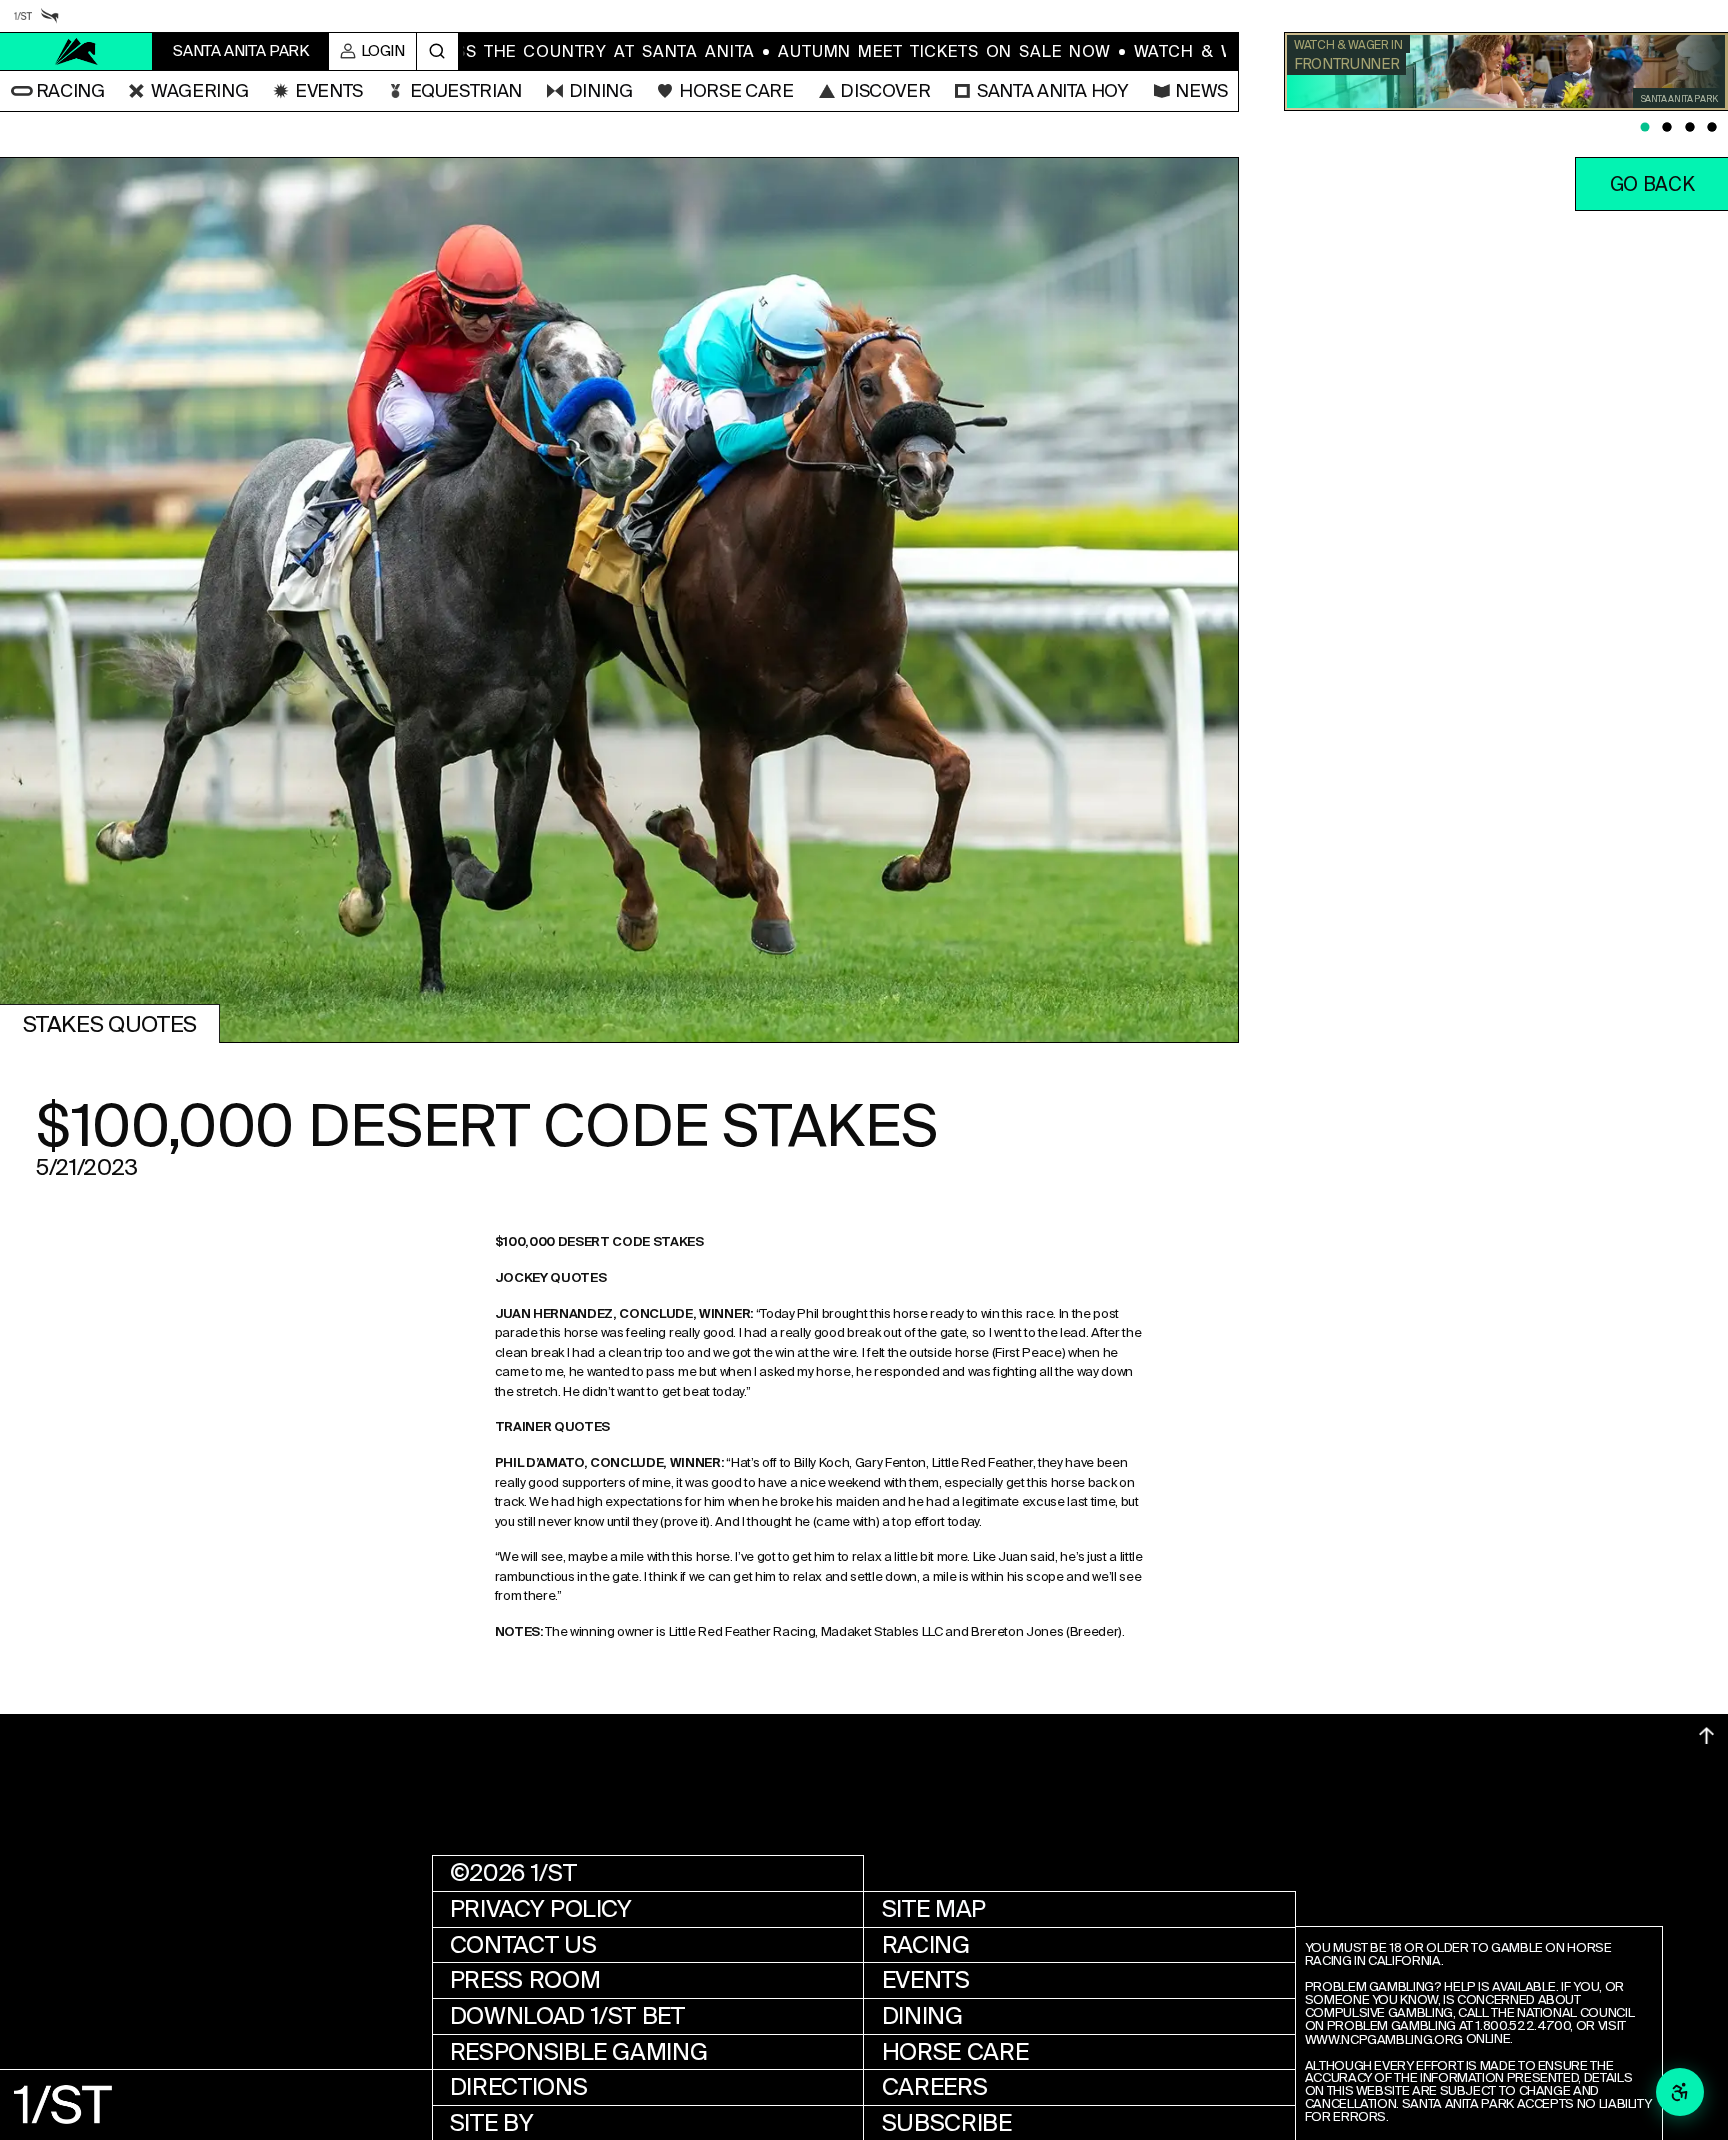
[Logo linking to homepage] (76, 51)
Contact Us (523, 1945)
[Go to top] (1706, 1735)
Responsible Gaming (579, 2052)
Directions (518, 2087)
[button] (58, 91)
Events (926, 1980)
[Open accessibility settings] (1680, 2092)
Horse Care (955, 2052)
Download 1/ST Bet (567, 2016)
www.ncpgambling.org (1384, 2040)
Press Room (525, 1980)
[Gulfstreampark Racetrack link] (49, 15)
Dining (922, 2016)
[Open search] (437, 52)
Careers (934, 2087)
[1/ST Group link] (22, 15)
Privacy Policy (541, 1909)
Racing (926, 1945)
